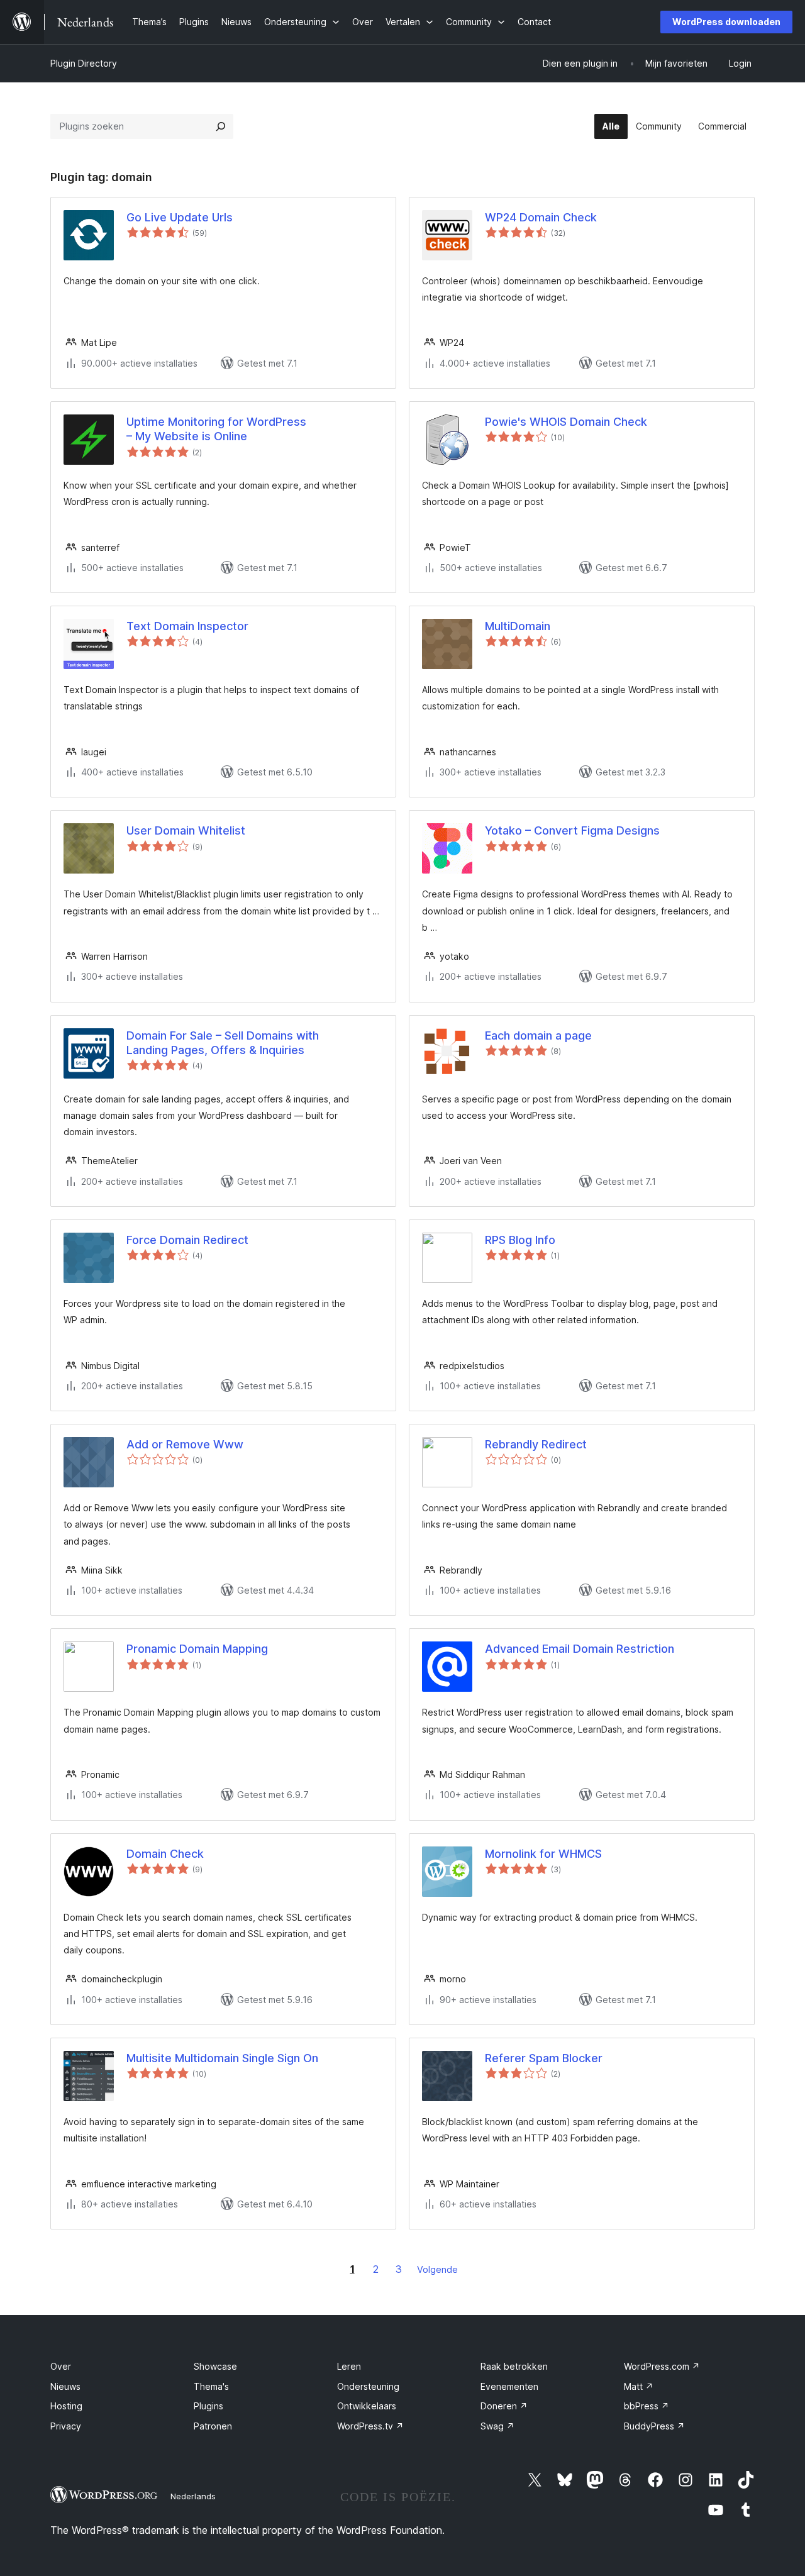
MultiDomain (518, 626)
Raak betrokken (514, 2366)
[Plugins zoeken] (221, 126)
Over (61, 2366)
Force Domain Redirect (187, 1240)
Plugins (208, 2406)
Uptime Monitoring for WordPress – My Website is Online (216, 429)
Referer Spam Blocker (544, 2058)
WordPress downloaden (726, 22)
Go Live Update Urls (180, 217)
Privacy (66, 2426)
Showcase (215, 2366)
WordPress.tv (370, 2426)
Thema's (211, 2386)
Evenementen (509, 2386)
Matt (639, 2386)
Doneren (504, 2406)
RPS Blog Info (520, 1240)
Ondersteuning (368, 2386)
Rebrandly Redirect (536, 1444)
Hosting (66, 2406)
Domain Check (165, 1854)
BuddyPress (654, 2426)
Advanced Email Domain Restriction (580, 1649)
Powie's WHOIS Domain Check (566, 422)
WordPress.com (662, 2366)
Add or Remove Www (185, 1444)
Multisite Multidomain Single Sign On (222, 2058)
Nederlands (193, 2496)
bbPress (647, 2406)
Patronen (213, 2426)
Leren (349, 2366)
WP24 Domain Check (541, 217)
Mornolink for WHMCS (543, 1854)
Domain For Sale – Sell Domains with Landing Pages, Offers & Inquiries (223, 1043)
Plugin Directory (84, 63)
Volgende (437, 2269)
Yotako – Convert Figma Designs (572, 830)
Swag (497, 2426)
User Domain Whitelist (186, 830)
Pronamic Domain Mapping (197, 1649)
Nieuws (65, 2386)
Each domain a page (538, 1035)
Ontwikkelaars (367, 2406)
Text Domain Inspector (187, 626)
